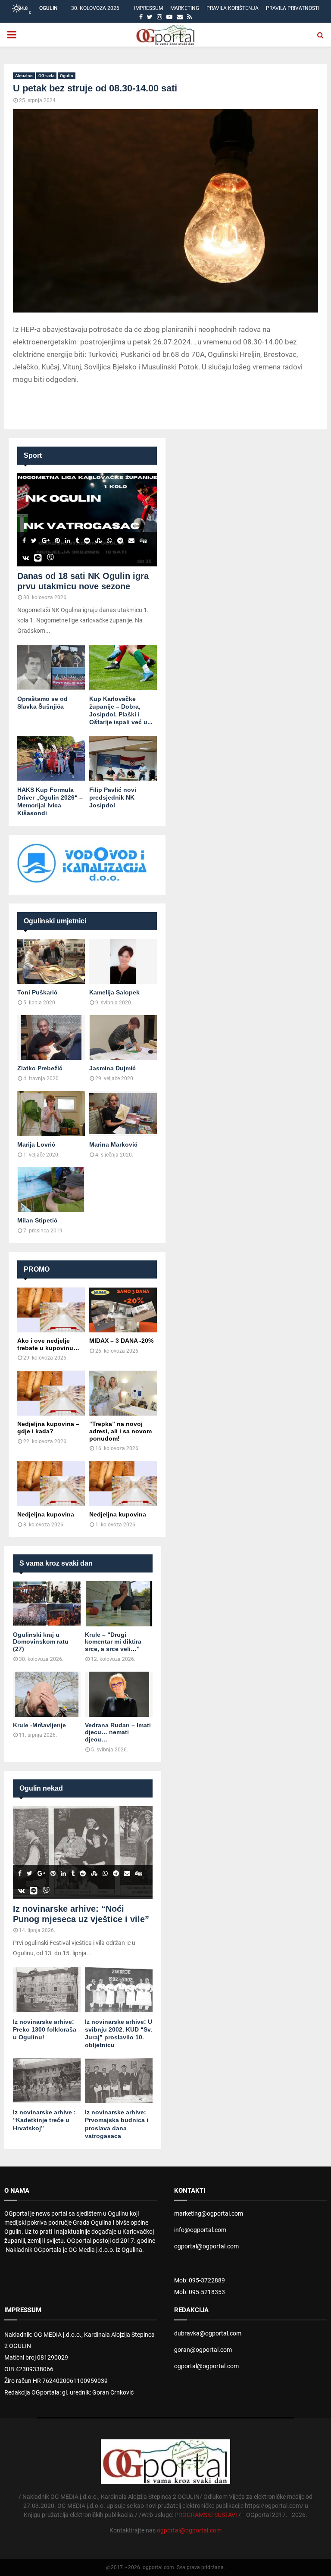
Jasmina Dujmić (112, 1068)
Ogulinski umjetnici (55, 921)
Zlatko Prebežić (40, 1068)
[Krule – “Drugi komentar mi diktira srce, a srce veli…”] (119, 1604)
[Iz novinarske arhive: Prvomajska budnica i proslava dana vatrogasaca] (119, 2081)
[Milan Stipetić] (51, 1190)
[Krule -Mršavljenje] (47, 1694)
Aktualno (24, 76)
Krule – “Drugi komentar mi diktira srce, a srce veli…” (113, 1642)
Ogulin (67, 76)
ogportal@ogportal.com (206, 2246)
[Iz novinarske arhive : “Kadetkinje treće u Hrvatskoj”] (47, 2081)
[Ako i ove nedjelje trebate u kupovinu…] (51, 1310)
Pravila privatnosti (293, 8)
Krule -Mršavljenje (39, 1725)
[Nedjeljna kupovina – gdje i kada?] (51, 1393)
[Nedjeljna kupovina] (51, 1483)
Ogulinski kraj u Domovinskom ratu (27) (41, 1642)
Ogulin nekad (41, 1788)
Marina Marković (113, 1144)
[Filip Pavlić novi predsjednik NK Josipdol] (123, 758)
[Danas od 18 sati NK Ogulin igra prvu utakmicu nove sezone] (87, 520)
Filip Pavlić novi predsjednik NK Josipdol (113, 797)
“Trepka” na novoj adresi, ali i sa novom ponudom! (120, 1431)
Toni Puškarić (37, 992)
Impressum (148, 8)
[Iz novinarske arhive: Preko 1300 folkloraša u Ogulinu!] (47, 1990)
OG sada (46, 76)
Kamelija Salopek (114, 992)
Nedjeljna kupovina (46, 1514)
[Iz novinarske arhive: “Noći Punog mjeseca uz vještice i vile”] (83, 1853)
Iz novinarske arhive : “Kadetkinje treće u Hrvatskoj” (44, 2120)
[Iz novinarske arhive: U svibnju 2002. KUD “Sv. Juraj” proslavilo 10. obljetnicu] (119, 1990)
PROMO (37, 1269)
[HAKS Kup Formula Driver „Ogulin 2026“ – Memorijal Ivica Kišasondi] (51, 758)
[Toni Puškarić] (51, 961)
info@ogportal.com (200, 2230)
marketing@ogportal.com (209, 2213)
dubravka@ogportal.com (208, 2333)
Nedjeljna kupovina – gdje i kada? (48, 1427)
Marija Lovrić (36, 1144)
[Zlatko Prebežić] (51, 1038)
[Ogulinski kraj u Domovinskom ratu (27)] (47, 1604)
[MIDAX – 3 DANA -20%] (123, 1310)
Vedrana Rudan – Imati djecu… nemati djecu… (118, 1732)
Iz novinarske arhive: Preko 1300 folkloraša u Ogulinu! (45, 2029)
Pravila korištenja (233, 8)
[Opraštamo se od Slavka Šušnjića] (51, 667)
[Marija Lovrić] (51, 1114)
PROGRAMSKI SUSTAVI (206, 2515)
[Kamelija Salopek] (123, 961)
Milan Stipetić (37, 1220)
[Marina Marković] (123, 1114)
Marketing (185, 8)
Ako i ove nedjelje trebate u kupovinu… (48, 1344)
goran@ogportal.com (203, 2350)
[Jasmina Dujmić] (123, 1038)
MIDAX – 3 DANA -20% (121, 1341)
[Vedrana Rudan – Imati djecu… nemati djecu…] (119, 1694)
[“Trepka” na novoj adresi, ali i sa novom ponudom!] (123, 1393)
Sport (33, 455)
